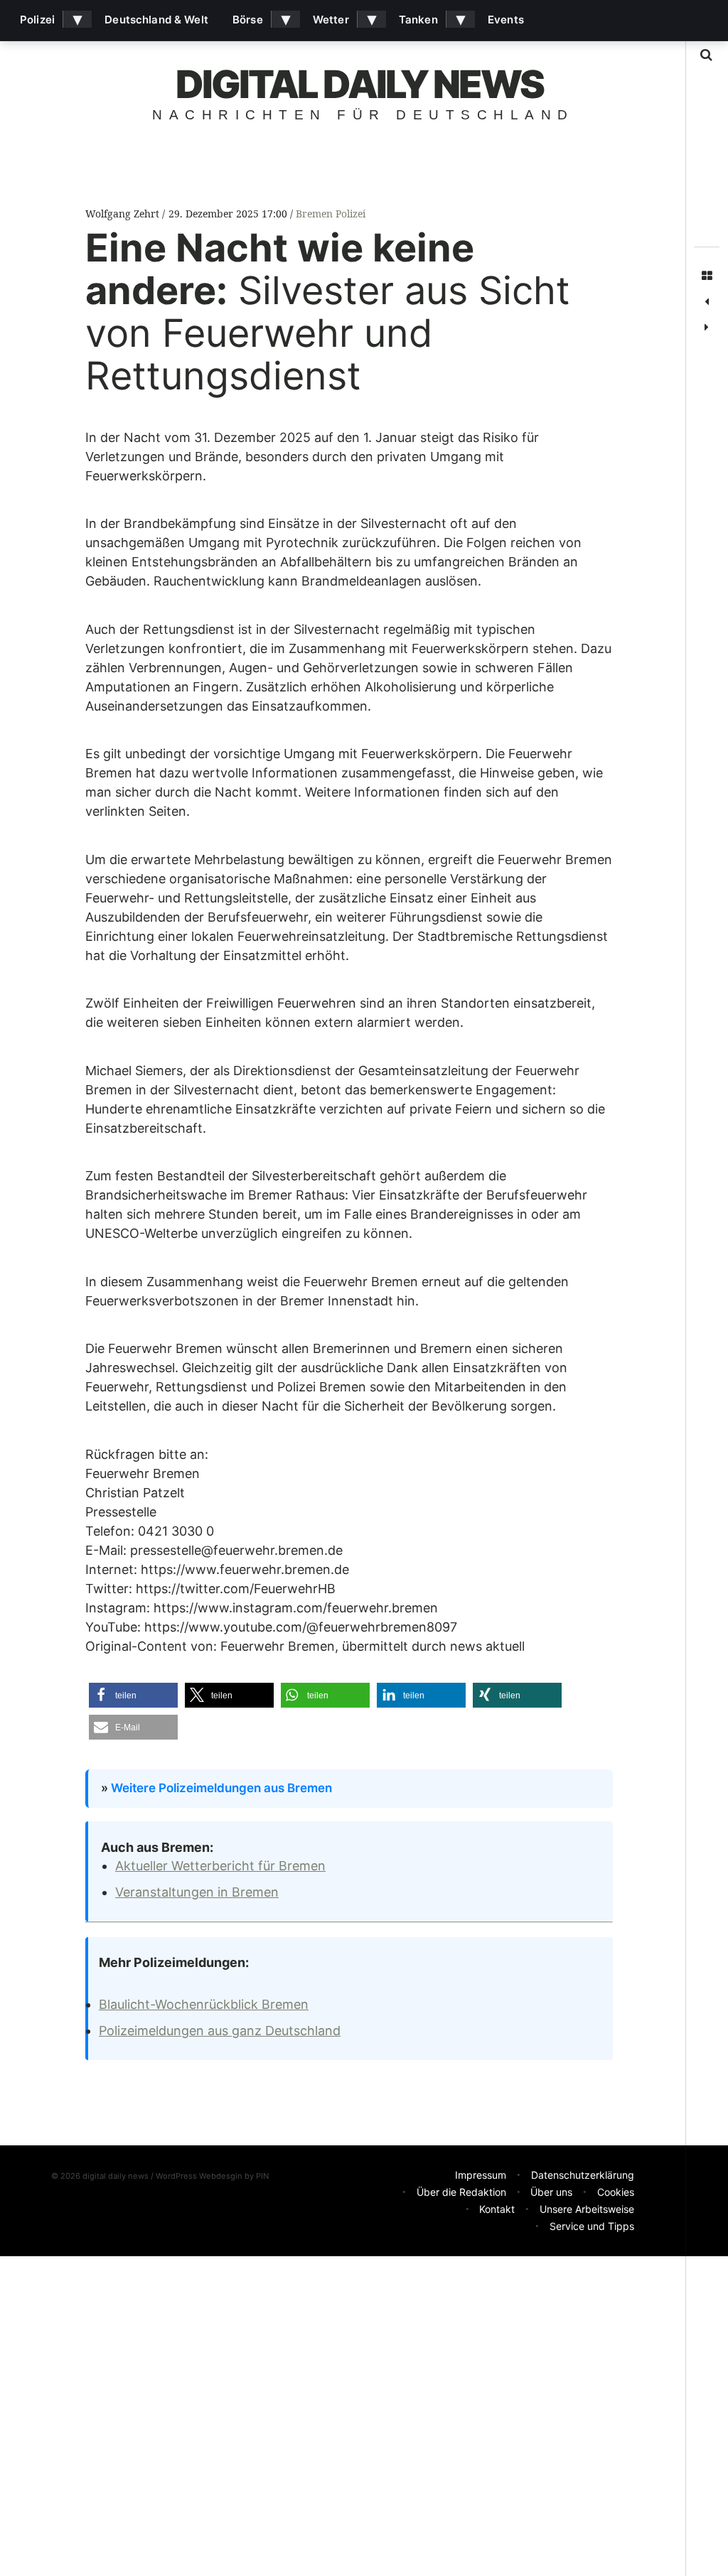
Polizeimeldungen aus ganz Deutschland (220, 2031)
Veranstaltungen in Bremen (197, 1892)
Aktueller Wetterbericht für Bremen (220, 1866)
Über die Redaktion (461, 2192)
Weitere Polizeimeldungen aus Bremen (221, 1788)
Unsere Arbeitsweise (587, 2209)
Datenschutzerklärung (583, 2175)
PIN (262, 2176)
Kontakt (497, 2209)
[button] (133, 1695)
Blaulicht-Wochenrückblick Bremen (204, 2004)
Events (506, 20)
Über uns (551, 2192)
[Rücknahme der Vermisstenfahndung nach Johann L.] (707, 302)
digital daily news (360, 84)
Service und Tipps (592, 2226)
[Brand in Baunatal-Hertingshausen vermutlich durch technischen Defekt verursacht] (707, 328)
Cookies (616, 2192)
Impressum (481, 2175)
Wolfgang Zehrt (124, 214)
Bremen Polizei (331, 214)
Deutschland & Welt (156, 20)
